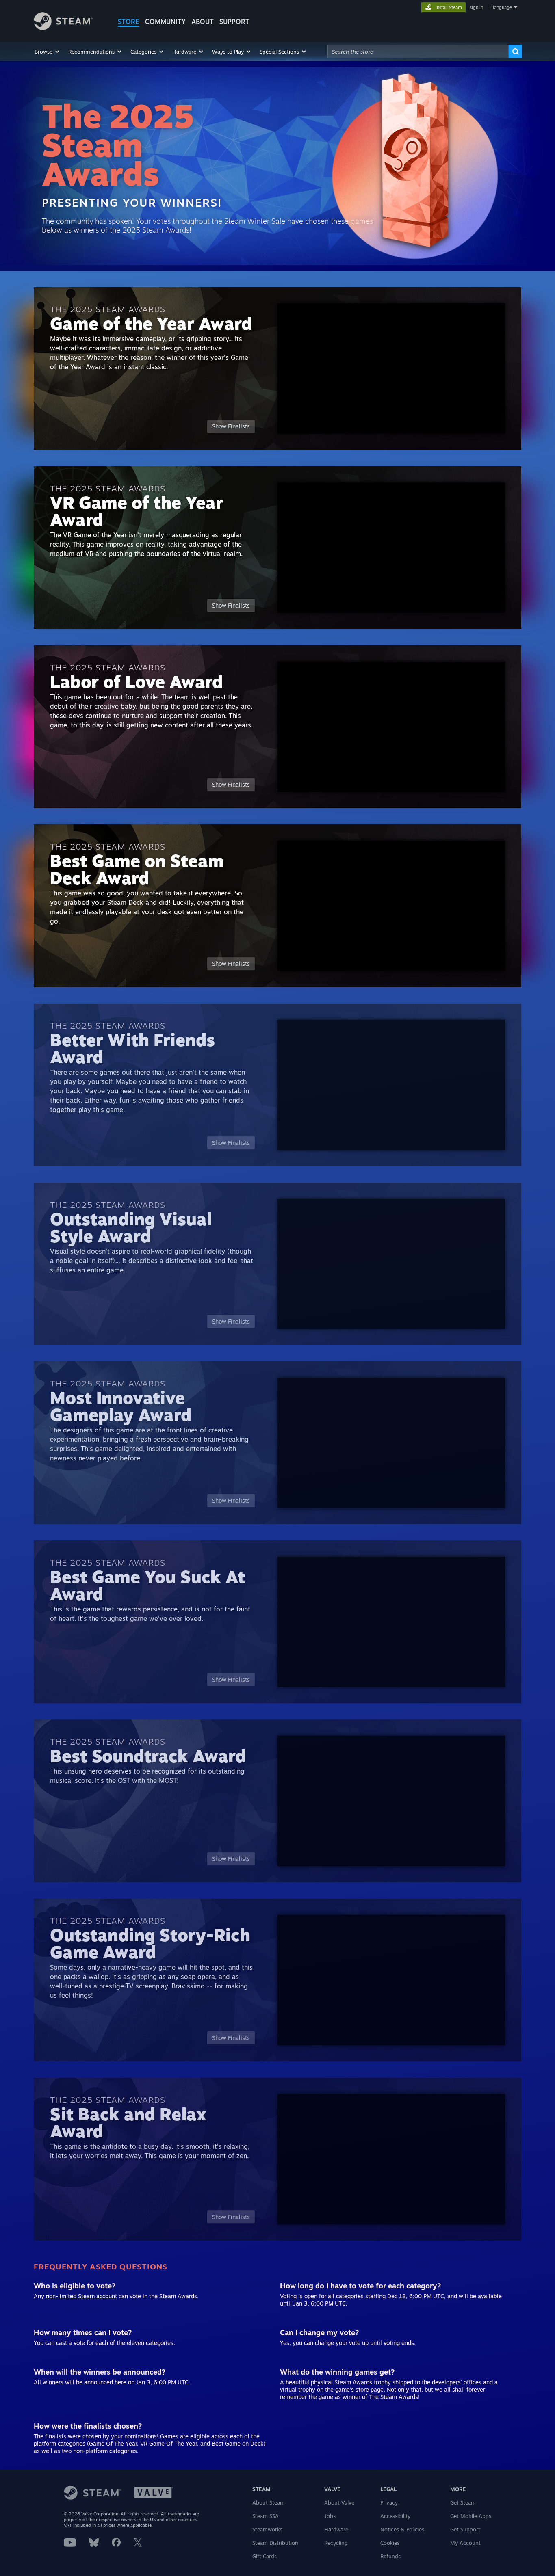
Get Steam (463, 2502)
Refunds (390, 2556)
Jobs (330, 2516)
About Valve (339, 2502)
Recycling (336, 2543)
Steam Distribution (275, 2543)
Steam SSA (266, 2516)
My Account (465, 2543)
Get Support (465, 2529)
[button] (47, 52)
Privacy (389, 2502)
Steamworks (267, 2529)
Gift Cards (264, 2556)
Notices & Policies (402, 2529)
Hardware (336, 2529)
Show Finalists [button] (231, 426)
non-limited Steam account (81, 2296)
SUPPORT (234, 22)
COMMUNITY (165, 22)
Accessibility (395, 2516)
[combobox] (418, 52)
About (203, 22)
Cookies (390, 2543)
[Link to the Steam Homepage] (63, 28)
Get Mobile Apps (471, 2516)
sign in (476, 7)
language (502, 7)
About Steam (269, 2502)
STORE (129, 22)
